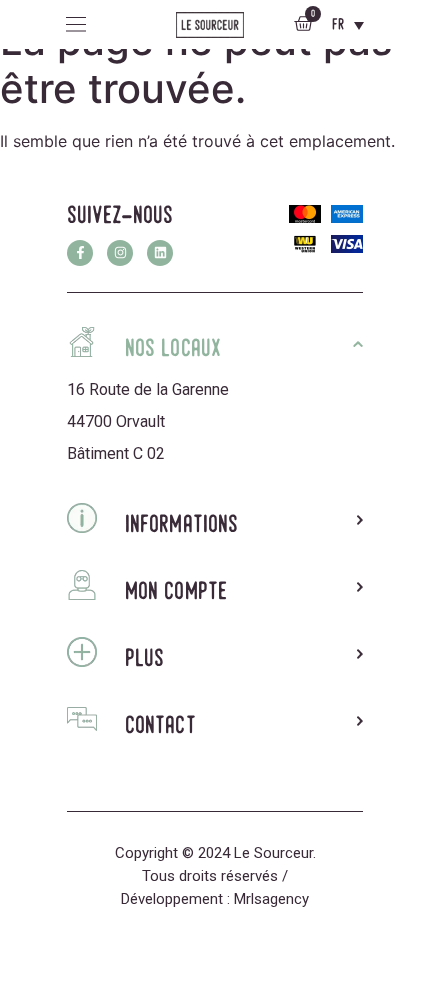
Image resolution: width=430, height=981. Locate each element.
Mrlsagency (271, 899)
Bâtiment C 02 (116, 453)
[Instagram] (120, 253)
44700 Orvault (116, 421)
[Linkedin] (160, 253)
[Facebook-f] (80, 253)
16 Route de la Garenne (148, 389)
